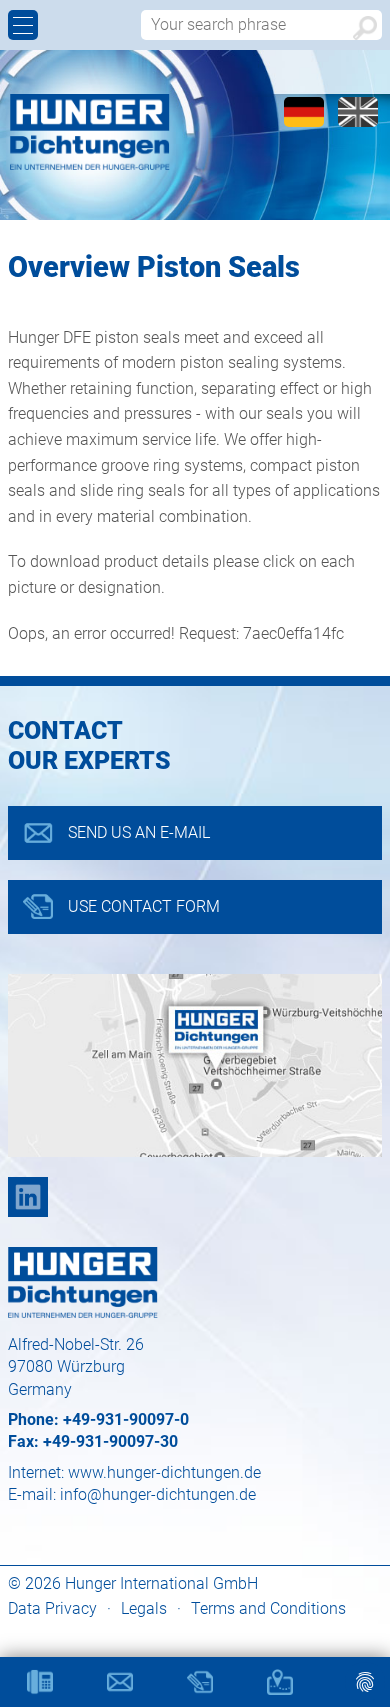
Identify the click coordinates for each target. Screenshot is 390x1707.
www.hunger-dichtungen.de (164, 1472)
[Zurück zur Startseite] (90, 132)
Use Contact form (144, 906)
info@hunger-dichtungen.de (158, 1494)
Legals (144, 1608)
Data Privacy (52, 1608)
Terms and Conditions (268, 1608)
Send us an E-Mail (139, 832)
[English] (358, 121)
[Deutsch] (306, 121)
